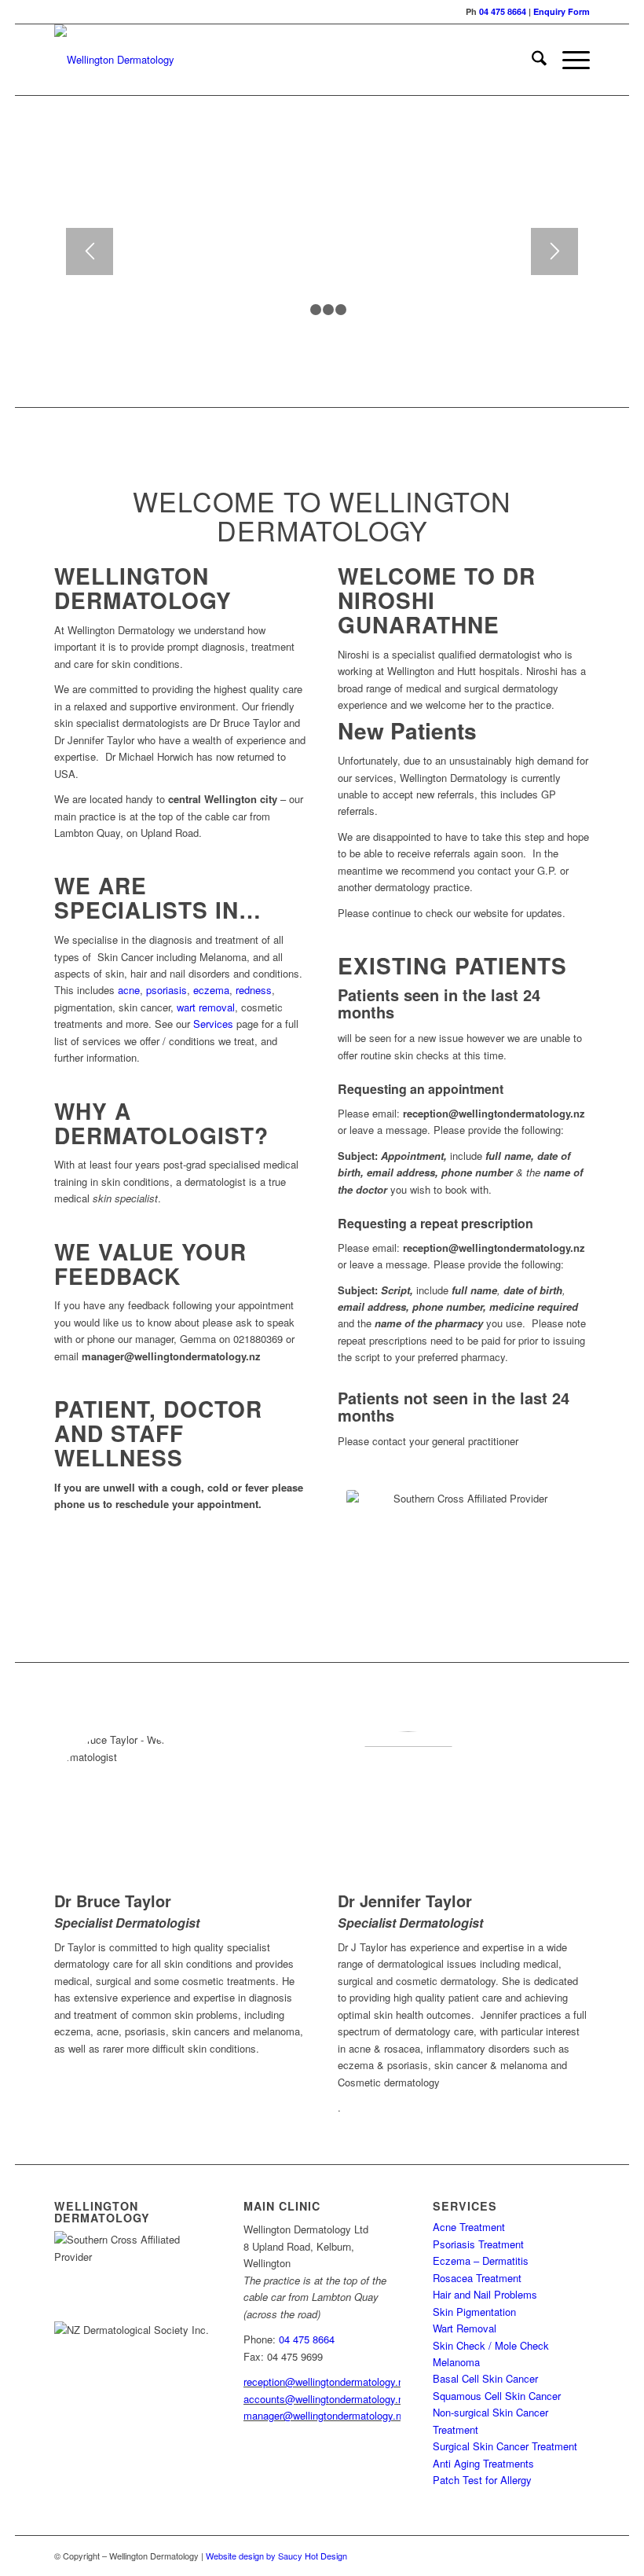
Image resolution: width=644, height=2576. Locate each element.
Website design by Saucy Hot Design (276, 2556)
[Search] (531, 60)
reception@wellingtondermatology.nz (326, 2382)
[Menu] (568, 60)
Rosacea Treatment (477, 2278)
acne (129, 990)
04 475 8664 (503, 11)
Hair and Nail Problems (485, 2294)
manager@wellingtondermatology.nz (325, 2415)
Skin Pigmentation (474, 2312)
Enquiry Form (562, 11)
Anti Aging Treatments (483, 2463)
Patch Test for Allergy (482, 2480)
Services (213, 1024)
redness (254, 990)
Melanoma (456, 2362)
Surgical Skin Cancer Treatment (505, 2446)
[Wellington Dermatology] (114, 60)
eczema (211, 990)
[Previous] (90, 251)
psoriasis (166, 990)
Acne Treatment (469, 2227)
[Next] (554, 251)
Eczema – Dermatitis (481, 2260)
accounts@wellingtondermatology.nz (326, 2399)
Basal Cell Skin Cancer (485, 2378)
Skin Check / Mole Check (491, 2345)
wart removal (206, 1007)
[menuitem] (531, 60)
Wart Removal (465, 2328)
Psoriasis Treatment (478, 2244)
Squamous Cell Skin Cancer (497, 2396)
